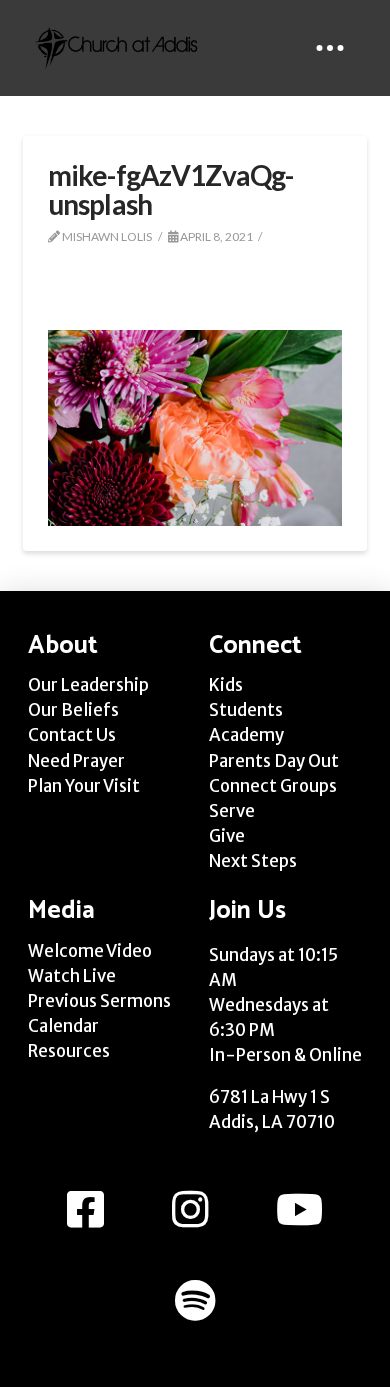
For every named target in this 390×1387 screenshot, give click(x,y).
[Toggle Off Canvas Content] (330, 48)
